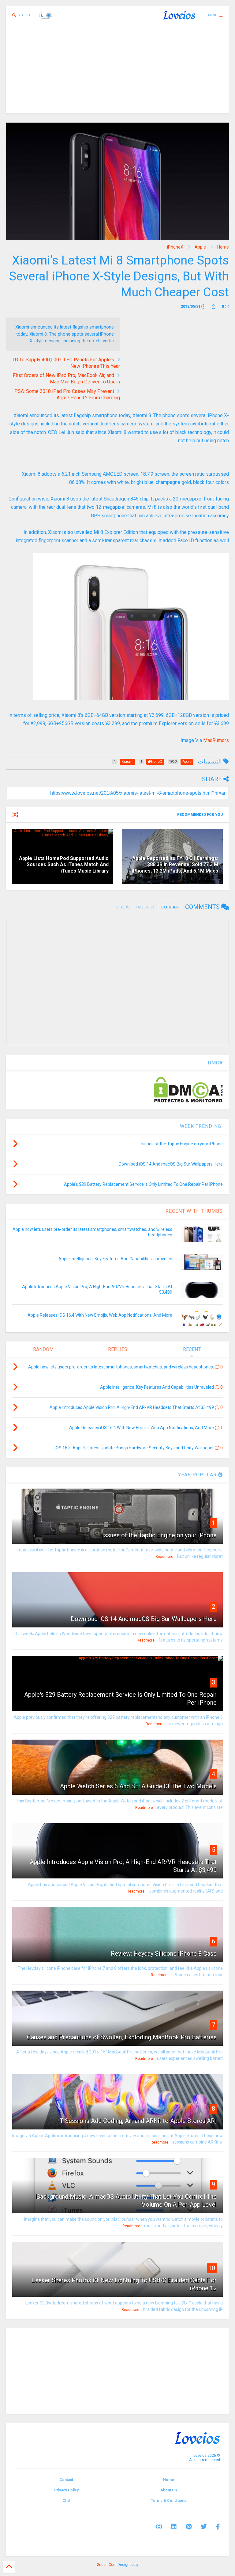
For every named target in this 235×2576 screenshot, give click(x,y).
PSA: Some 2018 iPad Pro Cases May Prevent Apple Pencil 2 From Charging (67, 394)
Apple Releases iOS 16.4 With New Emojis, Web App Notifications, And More (100, 1315)
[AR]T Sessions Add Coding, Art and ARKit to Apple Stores (138, 2121)
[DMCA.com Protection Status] (188, 1101)
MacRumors (216, 740)
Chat (66, 2501)
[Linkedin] (174, 2527)
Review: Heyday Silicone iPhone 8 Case (164, 1954)
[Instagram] (159, 2527)
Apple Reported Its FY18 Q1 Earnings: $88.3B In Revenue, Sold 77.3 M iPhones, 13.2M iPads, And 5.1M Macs (175, 865)
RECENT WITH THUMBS (194, 1211)
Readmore (164, 1557)
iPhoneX (175, 247)
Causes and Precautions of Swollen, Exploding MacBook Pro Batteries (122, 2037)
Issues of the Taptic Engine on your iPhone (159, 1535)
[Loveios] (179, 17)
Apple (200, 247)
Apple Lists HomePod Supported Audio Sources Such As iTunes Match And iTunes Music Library (64, 865)
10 (212, 2268)
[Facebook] (218, 2527)
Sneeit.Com (107, 2565)
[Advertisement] (117, 70)
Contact (66, 2480)
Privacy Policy (66, 2490)
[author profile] (214, 306)
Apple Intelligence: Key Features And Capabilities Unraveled (115, 1259)
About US (169, 2490)
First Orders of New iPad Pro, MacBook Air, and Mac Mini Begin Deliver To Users (66, 379)
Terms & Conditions (169, 2501)
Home (223, 247)
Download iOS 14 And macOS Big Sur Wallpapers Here (144, 1619)
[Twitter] (204, 2527)
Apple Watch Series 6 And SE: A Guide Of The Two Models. (138, 1786)
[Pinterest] (189, 2527)
